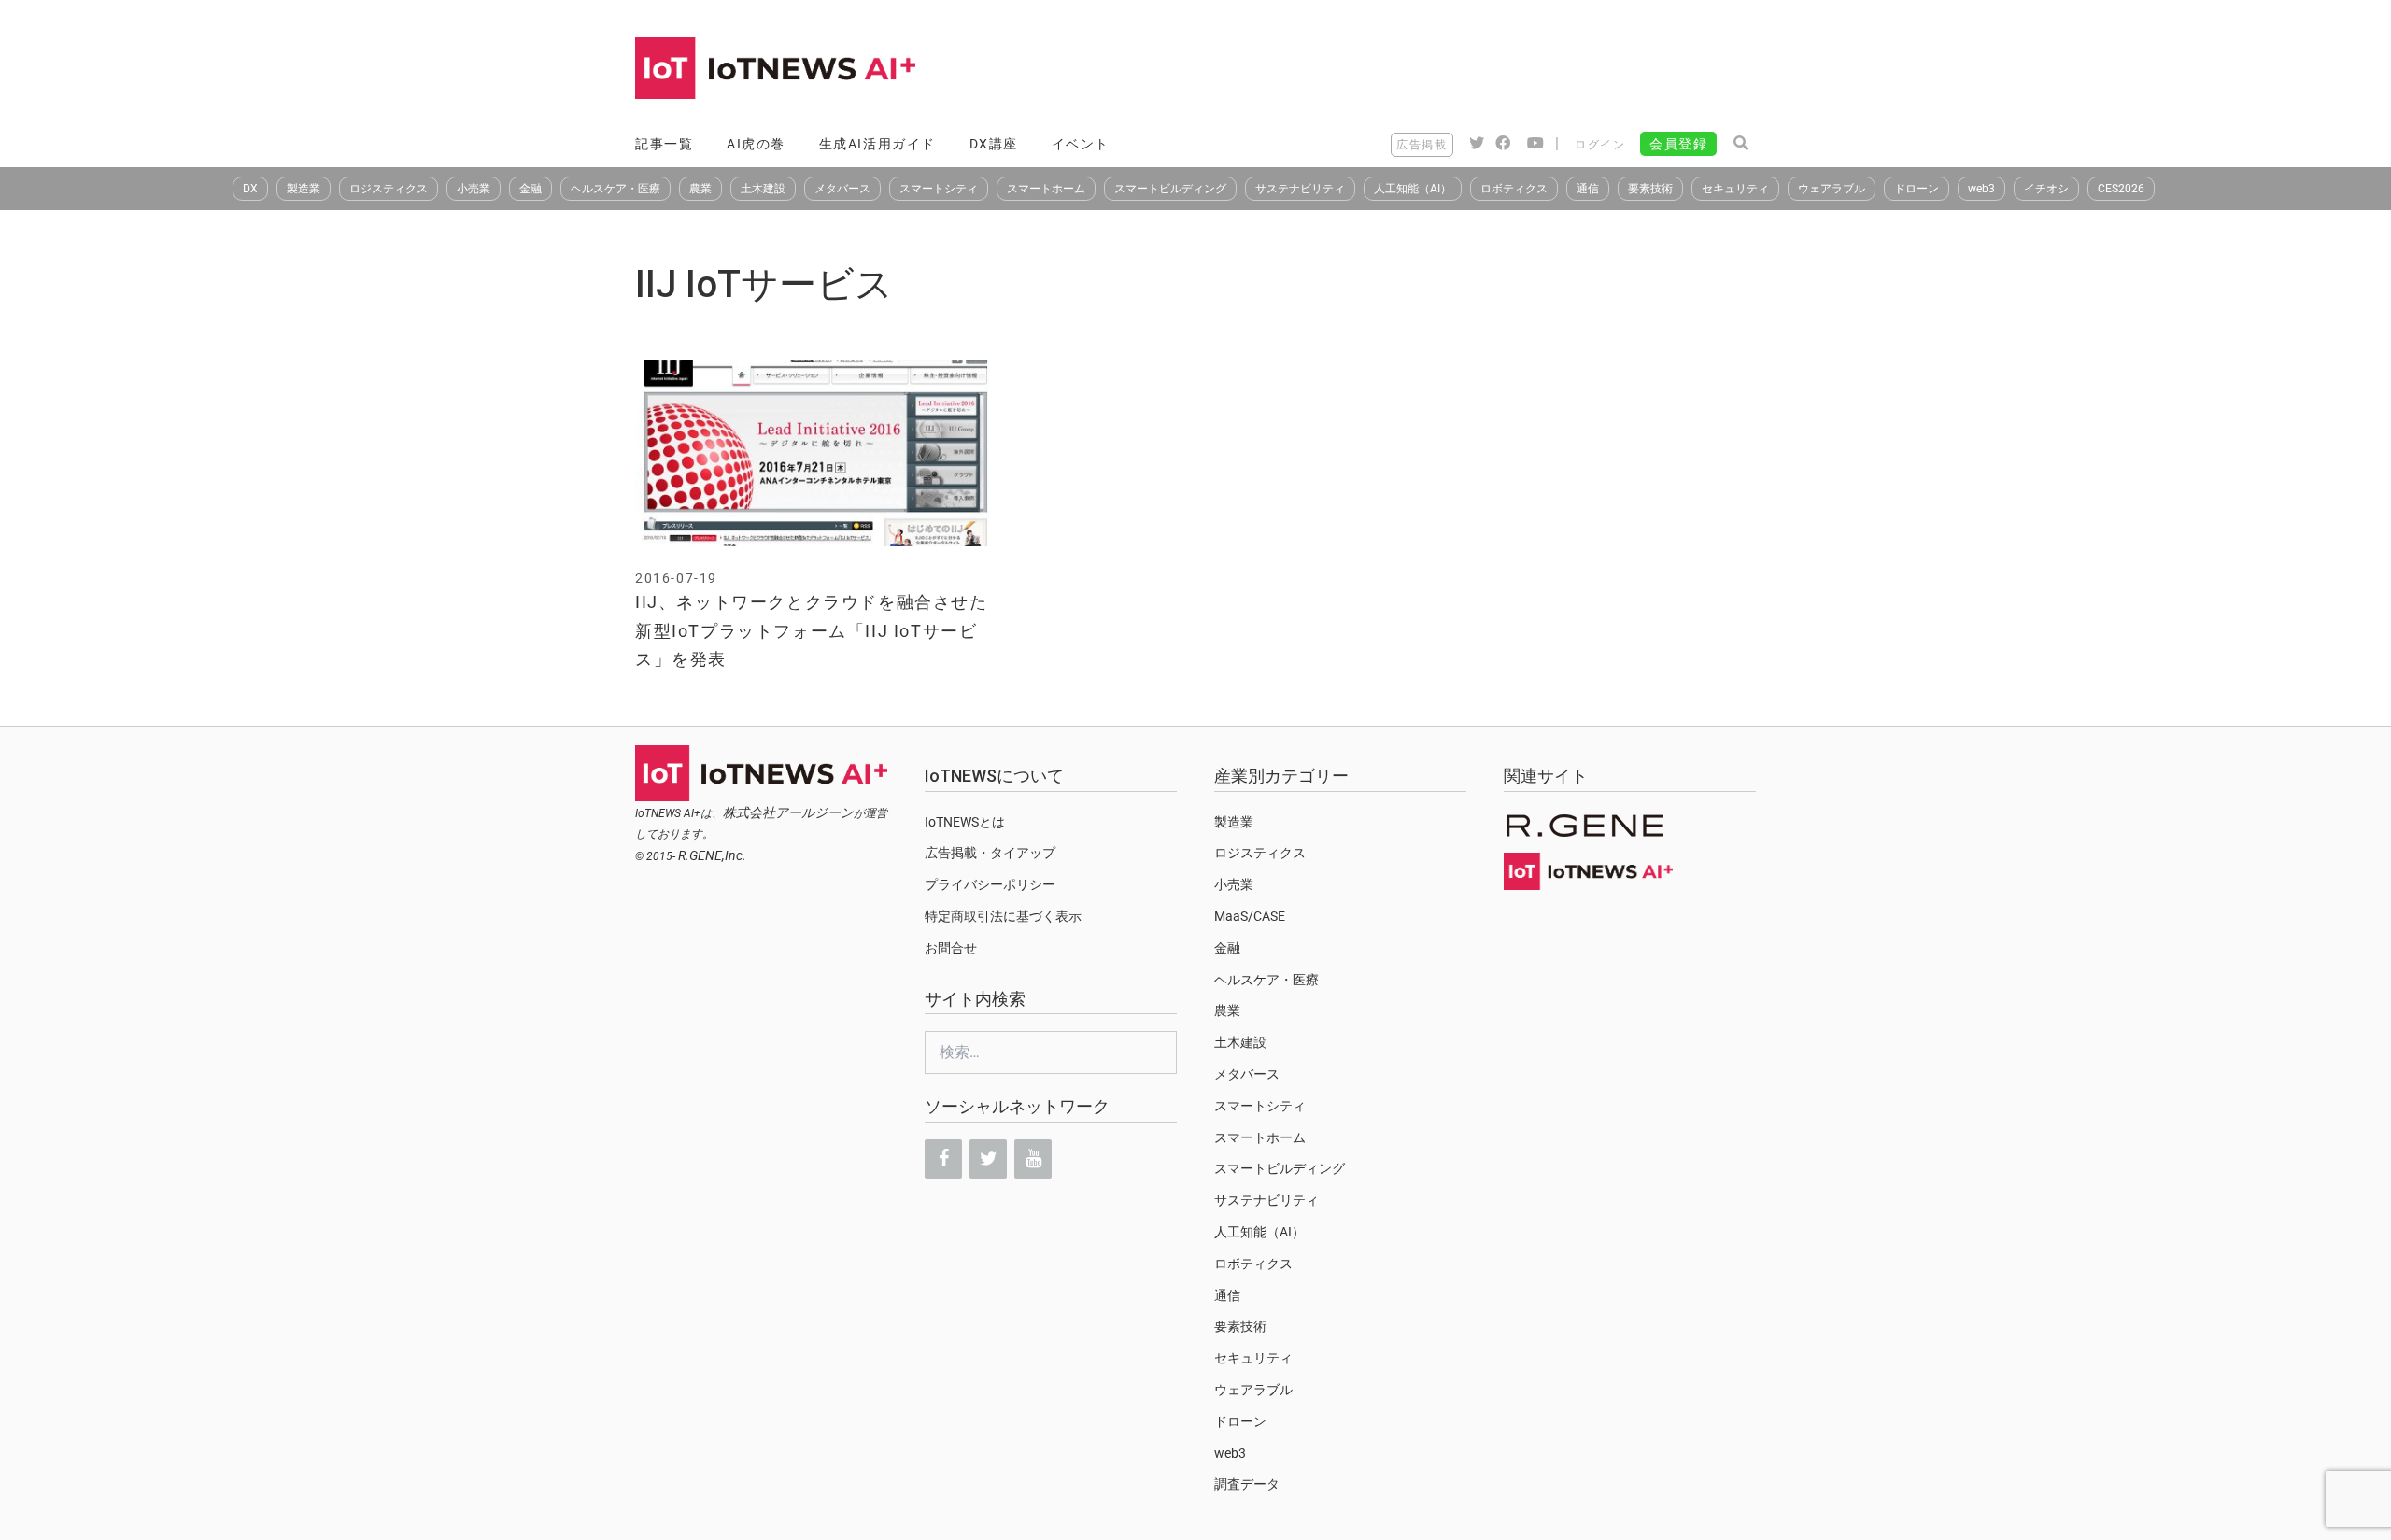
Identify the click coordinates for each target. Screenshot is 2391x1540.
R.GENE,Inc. (712, 855)
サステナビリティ (1300, 189)
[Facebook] (943, 1159)
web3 (1981, 189)
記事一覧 (664, 144)
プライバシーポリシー (990, 884)
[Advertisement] (1416, 70)
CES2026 (2121, 189)
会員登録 (1678, 144)
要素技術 (1650, 189)
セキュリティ (1735, 189)
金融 (531, 189)
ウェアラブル (1832, 189)
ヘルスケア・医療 (615, 189)
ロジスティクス (389, 189)
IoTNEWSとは (965, 822)
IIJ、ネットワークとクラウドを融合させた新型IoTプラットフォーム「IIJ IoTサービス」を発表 (812, 630)
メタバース (842, 189)
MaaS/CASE (1250, 916)
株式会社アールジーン (788, 812)
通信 (1588, 189)
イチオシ (2046, 189)
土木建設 (763, 189)
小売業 (474, 189)
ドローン (1917, 189)
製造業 (304, 189)
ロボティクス (1514, 189)
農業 (700, 189)
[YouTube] (1033, 1159)
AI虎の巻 (756, 144)
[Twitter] (988, 1159)
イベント (1081, 144)
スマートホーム (1046, 189)
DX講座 (994, 144)
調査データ (1247, 1484)
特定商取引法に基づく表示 (1003, 916)
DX (250, 189)
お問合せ (951, 948)
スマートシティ (939, 189)
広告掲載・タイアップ (990, 853)
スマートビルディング (1170, 189)
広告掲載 (1422, 145)
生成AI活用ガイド (877, 144)
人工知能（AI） (1413, 189)
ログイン (1600, 145)
